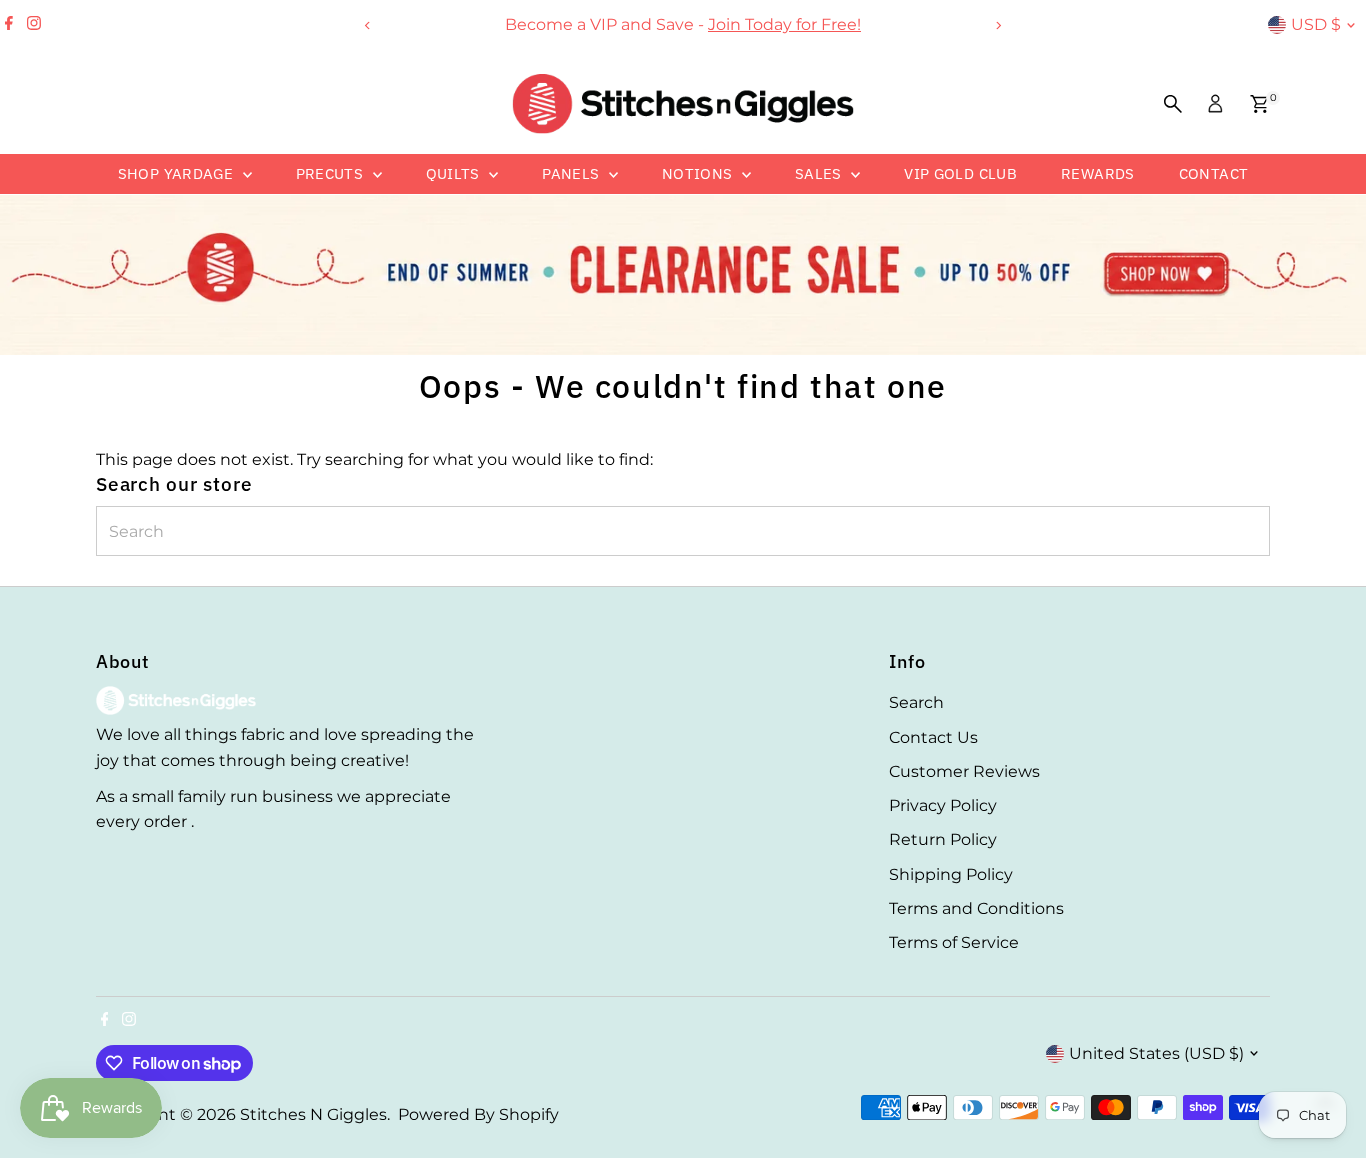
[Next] (998, 25)
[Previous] (368, 25)
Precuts (332, 173)
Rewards (1098, 173)
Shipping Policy (951, 874)
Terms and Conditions (976, 908)
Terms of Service (954, 942)
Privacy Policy (943, 805)
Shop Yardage (178, 173)
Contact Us (933, 737)
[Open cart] (1259, 104)
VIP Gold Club (960, 173)
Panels (573, 173)
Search (916, 702)
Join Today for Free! (784, 24)
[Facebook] (9, 25)
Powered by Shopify (478, 1114)
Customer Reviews (964, 771)
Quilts (455, 173)
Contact (1214, 173)
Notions (699, 173)
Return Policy (943, 839)
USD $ (1316, 24)
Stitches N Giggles (313, 1114)
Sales (820, 173)
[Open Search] (1173, 104)
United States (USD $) (1156, 1053)
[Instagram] (34, 25)
